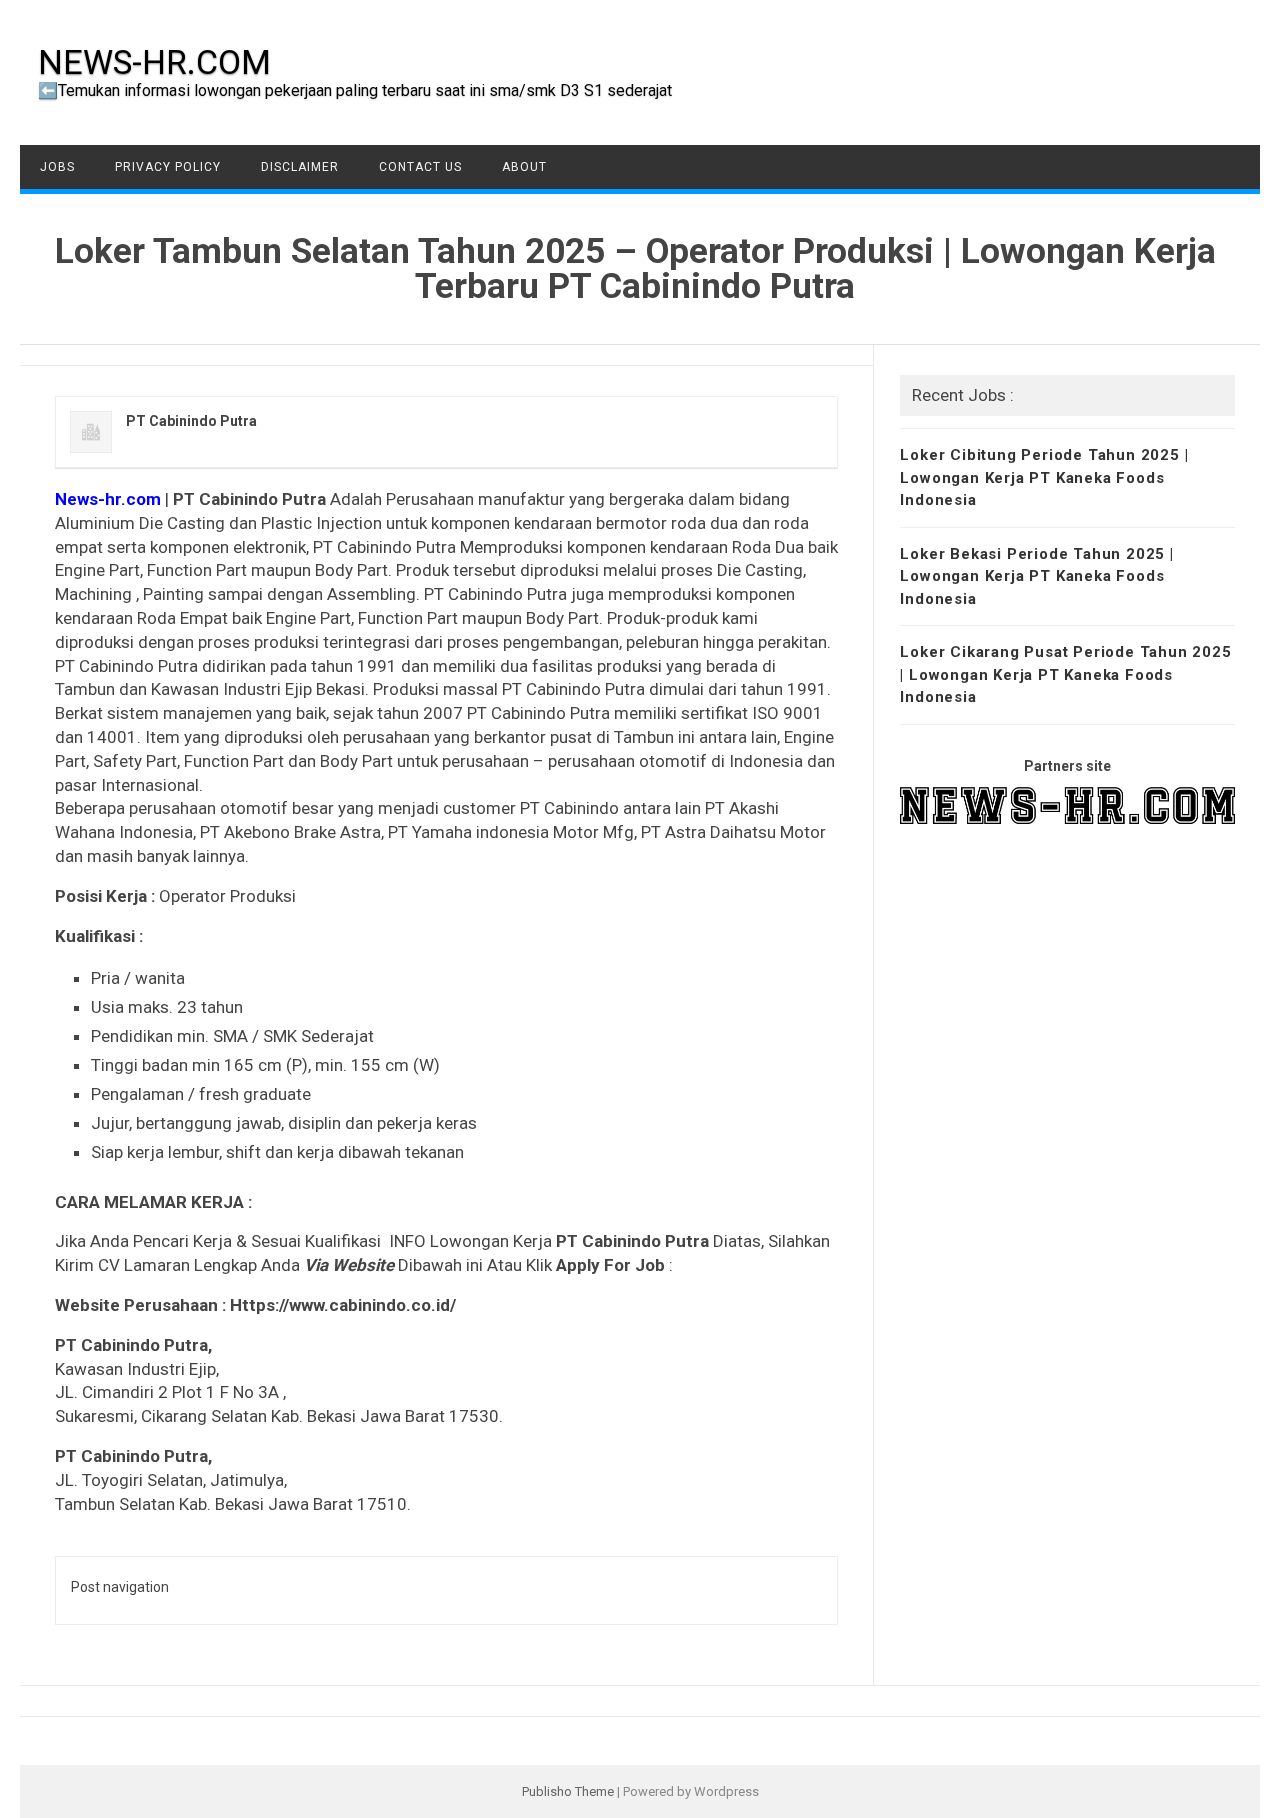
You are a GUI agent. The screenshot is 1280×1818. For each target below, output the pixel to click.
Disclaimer (300, 167)
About (524, 167)
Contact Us (420, 167)
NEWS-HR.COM (154, 62)
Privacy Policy (168, 167)
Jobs (57, 167)
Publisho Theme (568, 1791)
